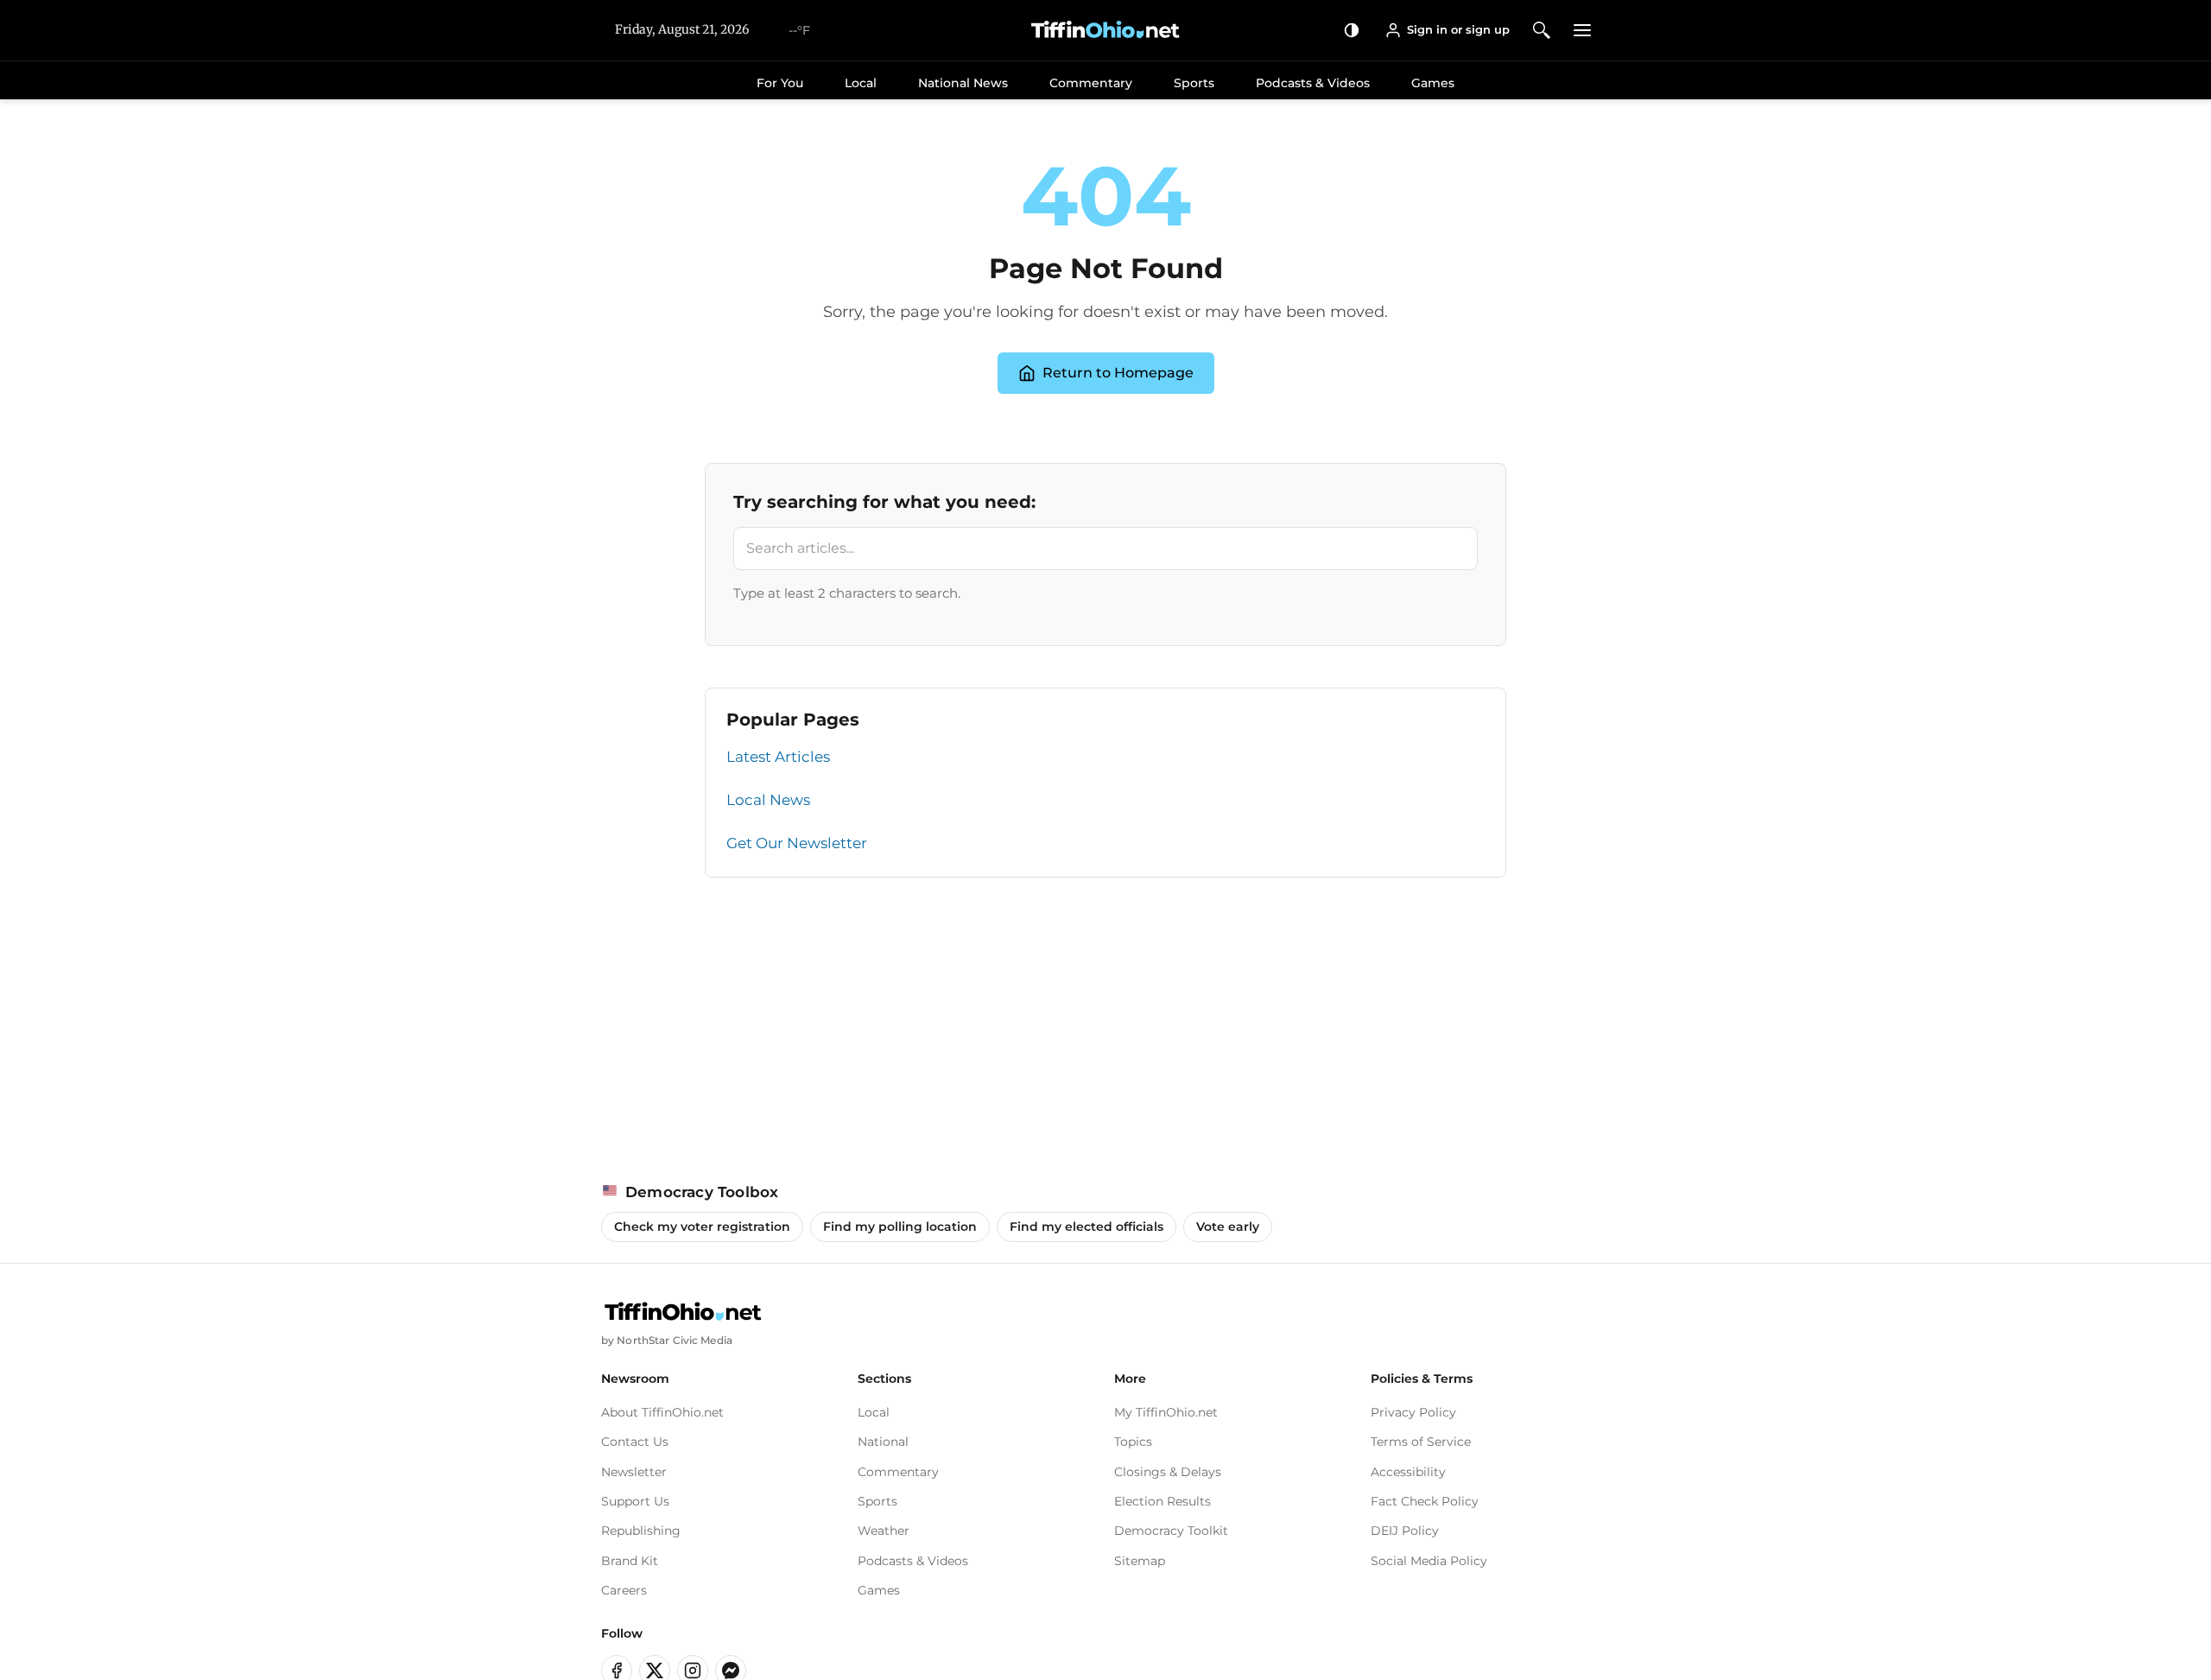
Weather (884, 1531)
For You (780, 83)
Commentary (1091, 83)
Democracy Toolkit (1171, 1531)
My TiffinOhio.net (1166, 1412)
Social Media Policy (1429, 1561)
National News (963, 83)
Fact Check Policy (1425, 1501)
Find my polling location (900, 1227)
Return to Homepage (1118, 373)
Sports (1194, 83)
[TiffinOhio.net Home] (683, 1312)
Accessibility (1408, 1472)
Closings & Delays (1168, 1472)
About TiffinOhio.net (662, 1412)
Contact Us (635, 1442)
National (883, 1442)
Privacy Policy (1413, 1412)
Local (861, 83)
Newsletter (634, 1472)
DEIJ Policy (1405, 1531)
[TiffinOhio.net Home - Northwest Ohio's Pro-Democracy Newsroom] (1105, 30)
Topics (1133, 1442)
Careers (624, 1590)
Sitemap (1140, 1561)
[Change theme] (1352, 30)
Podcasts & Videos (1313, 83)
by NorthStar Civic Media (667, 1340)
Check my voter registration (702, 1227)
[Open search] (1542, 30)
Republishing (641, 1531)
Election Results (1163, 1501)
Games (1433, 83)
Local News (768, 800)
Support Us (635, 1501)
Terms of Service (1421, 1442)
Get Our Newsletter (797, 843)
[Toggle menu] (1583, 30)
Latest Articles (778, 757)
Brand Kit (630, 1561)
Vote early (1228, 1227)
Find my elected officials (1086, 1227)
